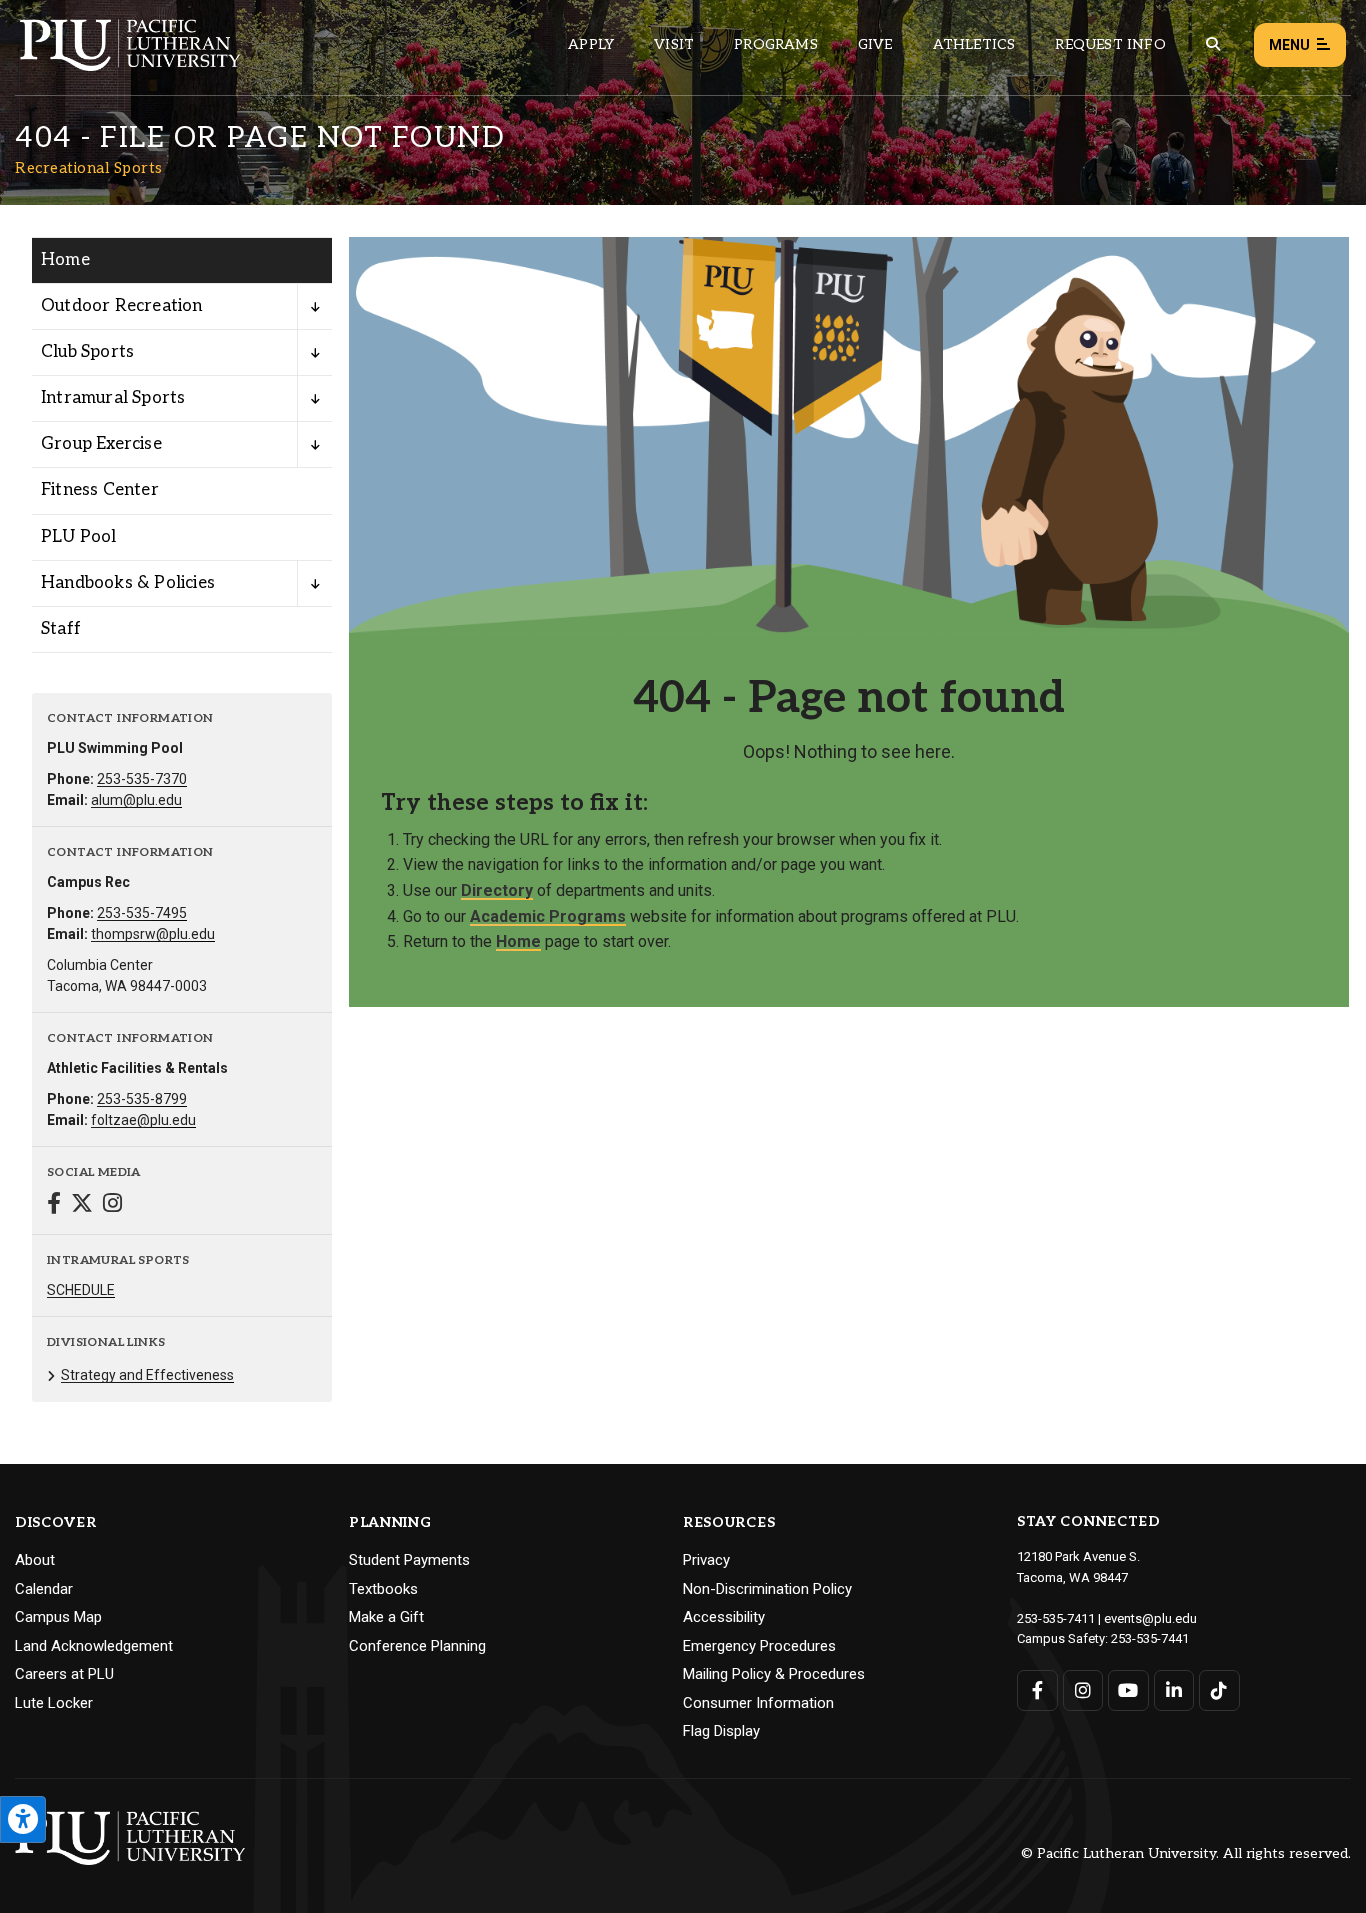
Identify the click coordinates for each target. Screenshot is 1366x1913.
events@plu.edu (1150, 1618)
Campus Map (58, 1617)
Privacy (706, 1560)
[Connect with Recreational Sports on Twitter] (82, 1205)
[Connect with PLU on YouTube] (1128, 1690)
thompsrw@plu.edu (153, 934)
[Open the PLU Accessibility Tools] (23, 1819)
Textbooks (383, 1589)
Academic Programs (548, 916)
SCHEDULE (81, 1290)
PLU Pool (79, 537)
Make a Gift (386, 1617)
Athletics (974, 44)
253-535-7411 (1056, 1618)
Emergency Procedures (759, 1646)
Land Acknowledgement (94, 1646)
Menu (1289, 45)
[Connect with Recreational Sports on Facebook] (54, 1205)
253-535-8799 (142, 1099)
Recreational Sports (89, 168)
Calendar (44, 1589)
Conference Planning (417, 1646)
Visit (674, 44)
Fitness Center (100, 490)
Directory (497, 890)
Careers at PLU (64, 1674)
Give (875, 44)
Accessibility (724, 1617)
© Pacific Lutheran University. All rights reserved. (1186, 1854)
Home (65, 260)
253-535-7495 (142, 913)
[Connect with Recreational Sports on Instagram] (112, 1205)
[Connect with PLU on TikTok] (1219, 1690)
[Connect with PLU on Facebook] (1037, 1690)
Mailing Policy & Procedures (774, 1674)
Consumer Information (758, 1703)
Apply (591, 44)
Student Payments (409, 1560)
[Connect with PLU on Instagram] (1083, 1690)
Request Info (1110, 44)
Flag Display (721, 1731)
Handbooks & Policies (128, 583)
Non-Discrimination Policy (767, 1589)
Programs (776, 44)
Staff (61, 629)
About (35, 1560)
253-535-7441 (1150, 1638)
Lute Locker (54, 1703)
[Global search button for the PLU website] (1213, 44)
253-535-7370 (142, 779)
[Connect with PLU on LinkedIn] (1174, 1690)
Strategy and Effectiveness (147, 1375)
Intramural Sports (113, 398)
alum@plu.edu (136, 800)
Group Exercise (101, 444)
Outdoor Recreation (122, 306)
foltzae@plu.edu (143, 1120)
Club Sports (87, 352)
